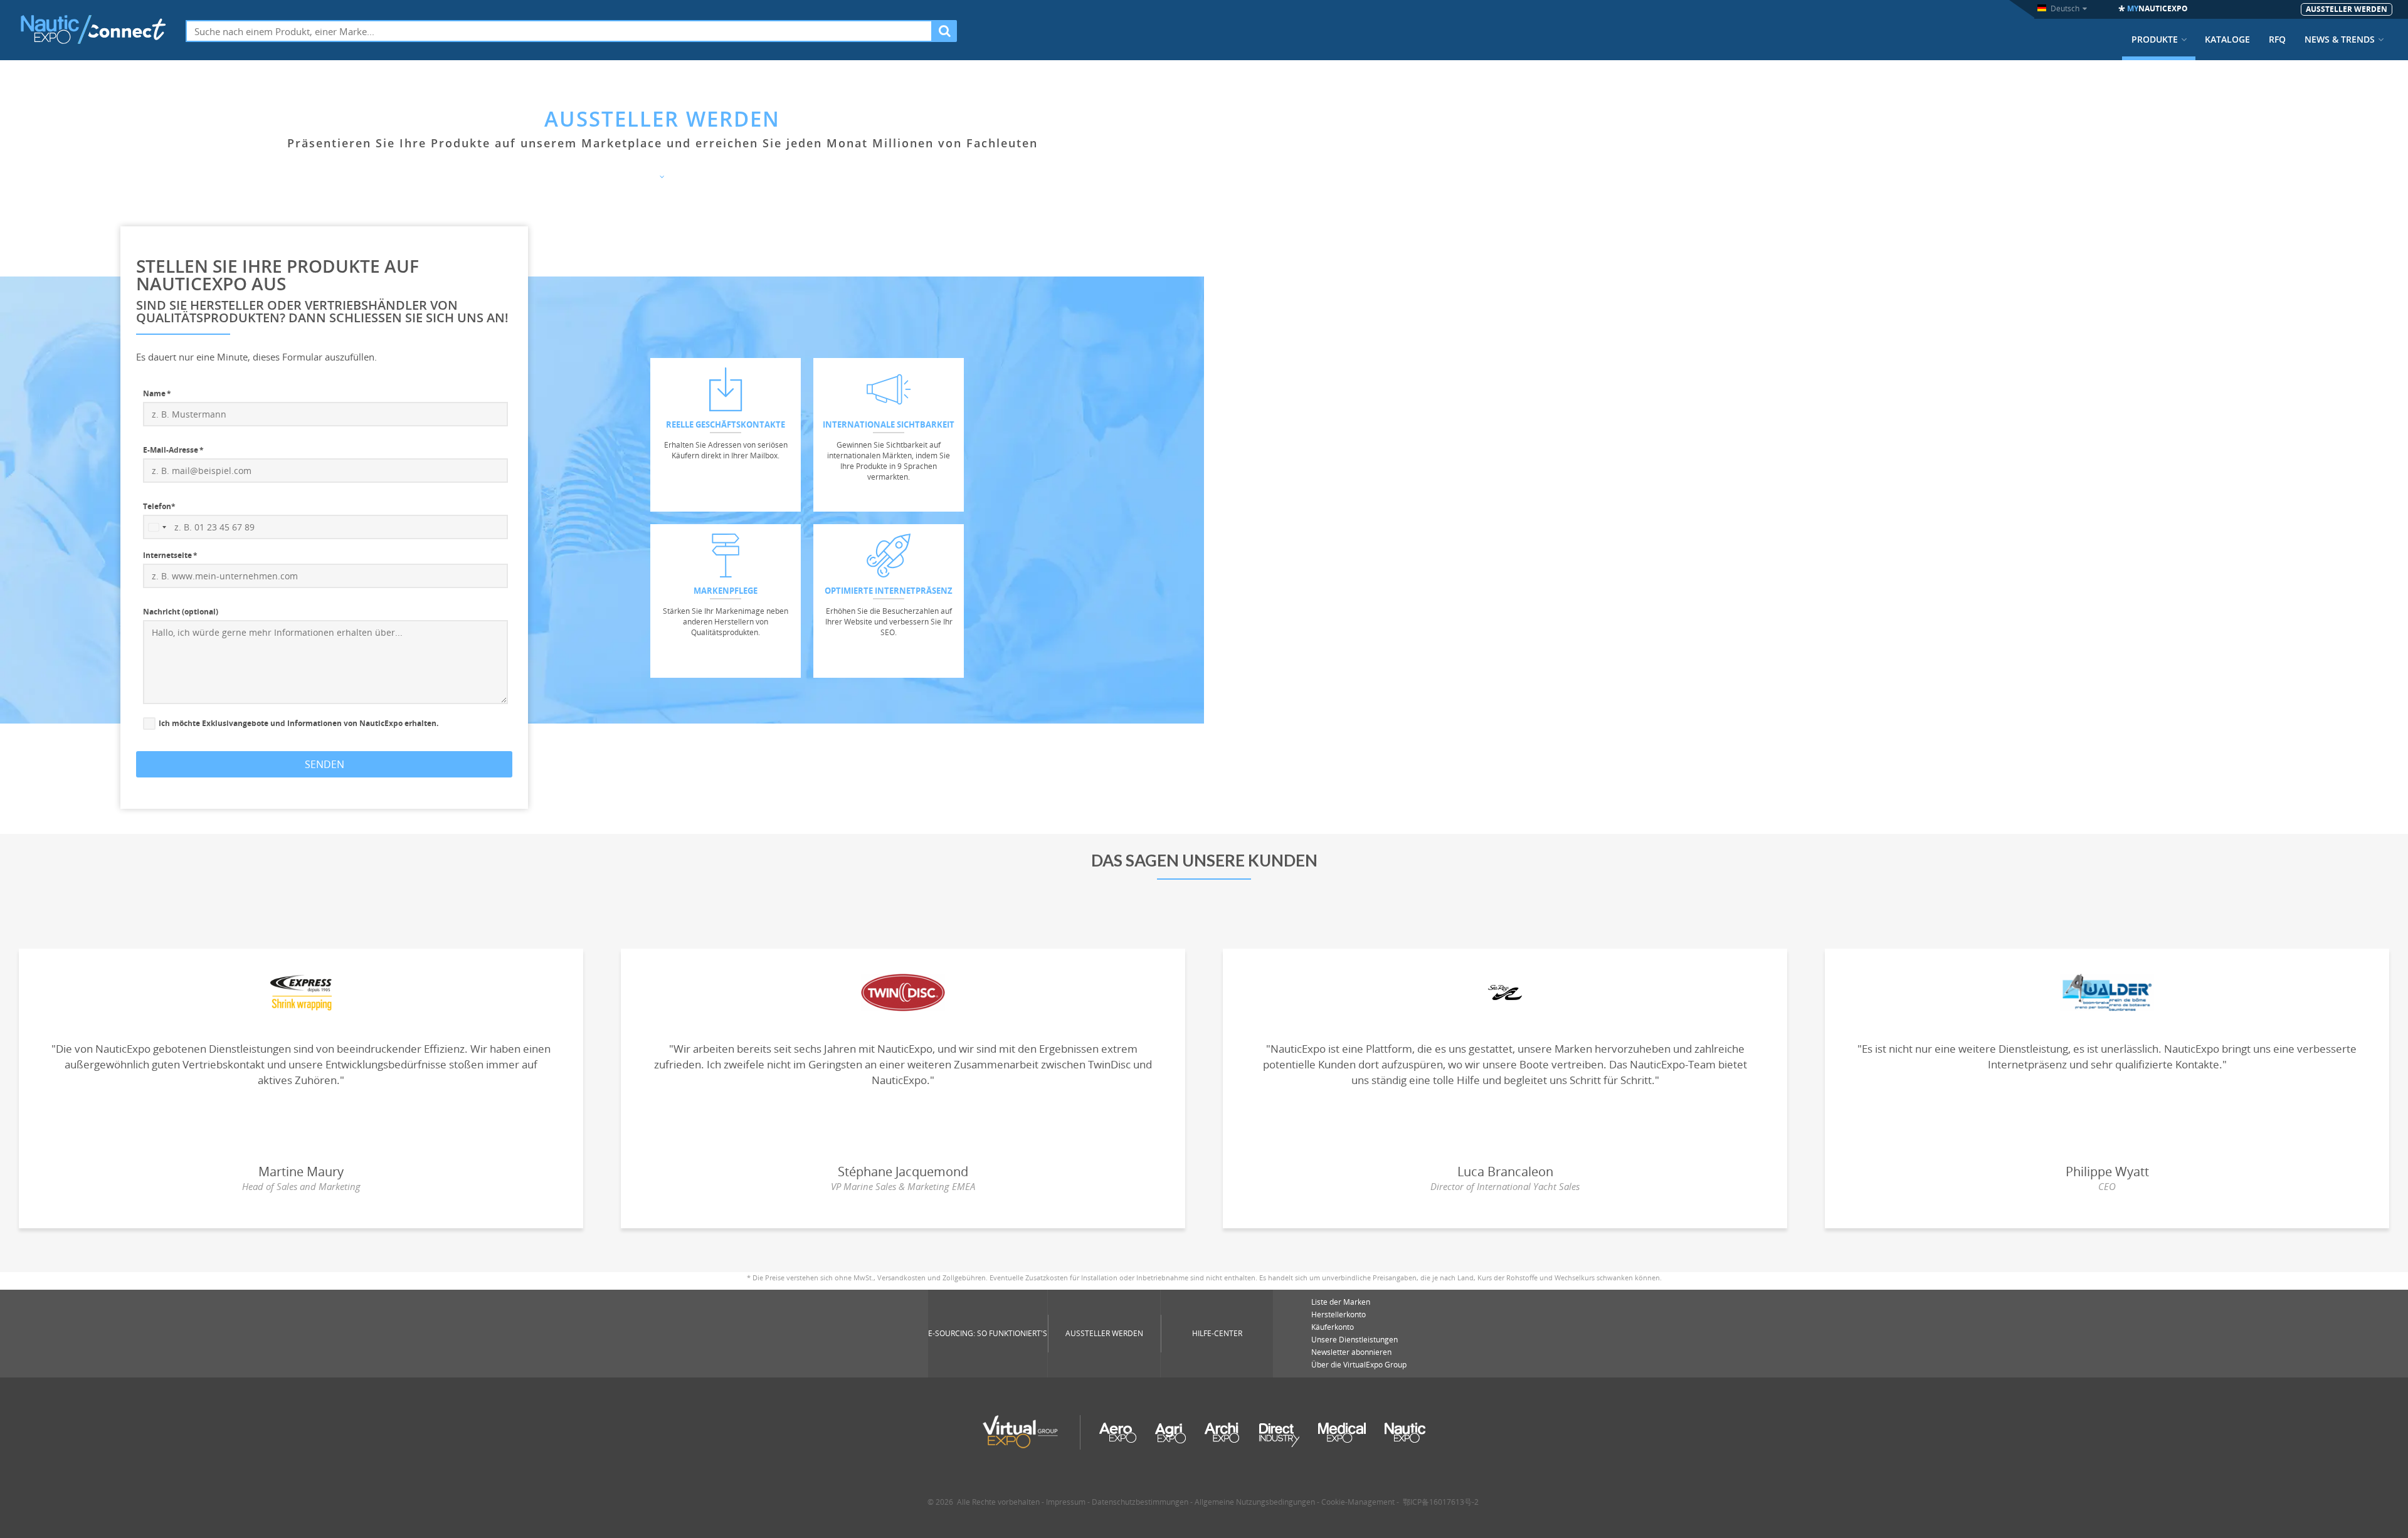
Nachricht (181, 612)
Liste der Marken (1341, 1302)
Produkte (2155, 40)
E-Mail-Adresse (171, 450)
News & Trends (2340, 40)
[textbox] (559, 31)
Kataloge (2227, 40)
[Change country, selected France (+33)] (157, 527)
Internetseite (167, 555)
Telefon (159, 506)
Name (154, 393)
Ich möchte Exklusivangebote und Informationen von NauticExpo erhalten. (298, 724)
